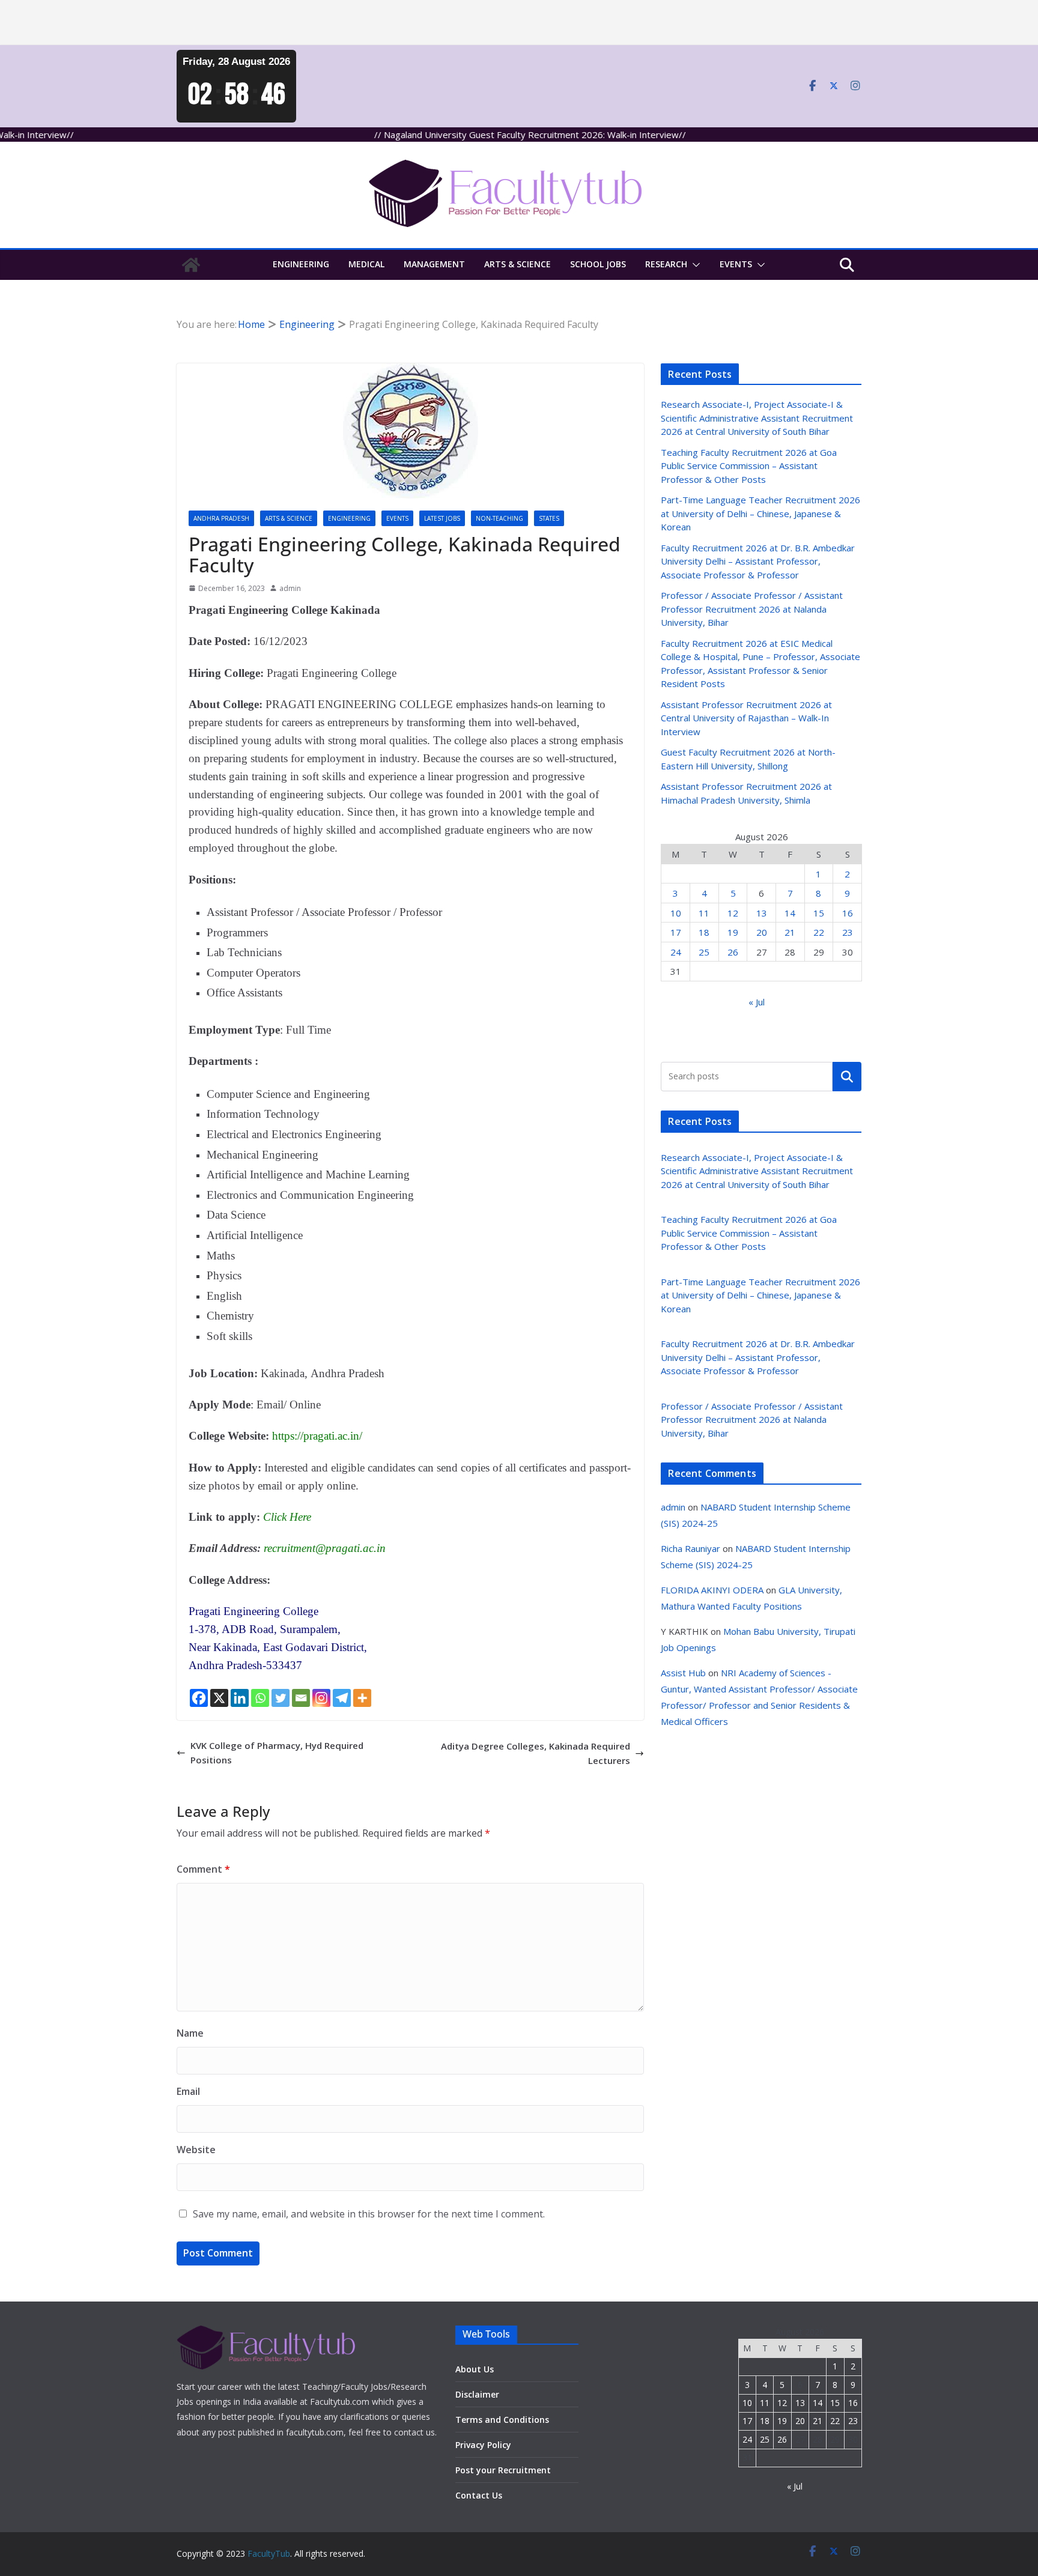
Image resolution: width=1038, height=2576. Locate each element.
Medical (366, 264)
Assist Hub (683, 1673)
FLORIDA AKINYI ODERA (712, 1590)
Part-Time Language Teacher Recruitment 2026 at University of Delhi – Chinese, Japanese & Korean (760, 513)
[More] (362, 1698)
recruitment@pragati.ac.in (325, 1548)
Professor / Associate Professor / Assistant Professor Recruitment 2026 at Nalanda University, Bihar (752, 609)
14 (790, 913)
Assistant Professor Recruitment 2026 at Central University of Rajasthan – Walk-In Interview (746, 718)
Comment (203, 1869)
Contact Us (479, 2495)
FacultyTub (269, 2553)
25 (704, 952)
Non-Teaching (499, 518)
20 (762, 932)
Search (847, 1076)
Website (196, 2150)
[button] (694, 265)
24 (676, 952)
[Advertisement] (360, 23)
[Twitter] (281, 1698)
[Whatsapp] (260, 1698)
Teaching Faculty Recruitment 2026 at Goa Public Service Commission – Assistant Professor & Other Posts (749, 466)
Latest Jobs (442, 518)
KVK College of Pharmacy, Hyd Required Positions (277, 1753)
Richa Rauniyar (690, 1548)
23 (848, 932)
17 (676, 932)
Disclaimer (477, 2394)
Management (434, 264)
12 (733, 913)
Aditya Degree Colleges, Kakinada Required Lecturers (536, 1753)
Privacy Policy (483, 2445)
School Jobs (598, 264)
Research (666, 264)
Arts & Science (517, 264)
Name (190, 2033)
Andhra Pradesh (221, 518)
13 (762, 913)
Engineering (301, 264)
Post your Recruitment (503, 2470)
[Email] (301, 1698)
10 (676, 913)
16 (848, 913)
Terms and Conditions (502, 2420)
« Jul (757, 1002)
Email (188, 2091)
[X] (219, 1698)
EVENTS (736, 264)
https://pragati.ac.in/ (317, 1436)
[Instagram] (321, 1698)
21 (790, 932)
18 (704, 932)
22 (819, 932)
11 (704, 913)
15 (819, 913)
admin (290, 588)
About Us (475, 2369)
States (549, 518)
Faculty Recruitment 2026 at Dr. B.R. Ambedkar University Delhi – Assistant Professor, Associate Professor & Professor (758, 561)
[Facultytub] (191, 265)
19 (733, 932)
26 (733, 952)
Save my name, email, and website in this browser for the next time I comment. (369, 2214)
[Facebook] (199, 1698)
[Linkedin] (240, 1698)
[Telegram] (342, 1698)
